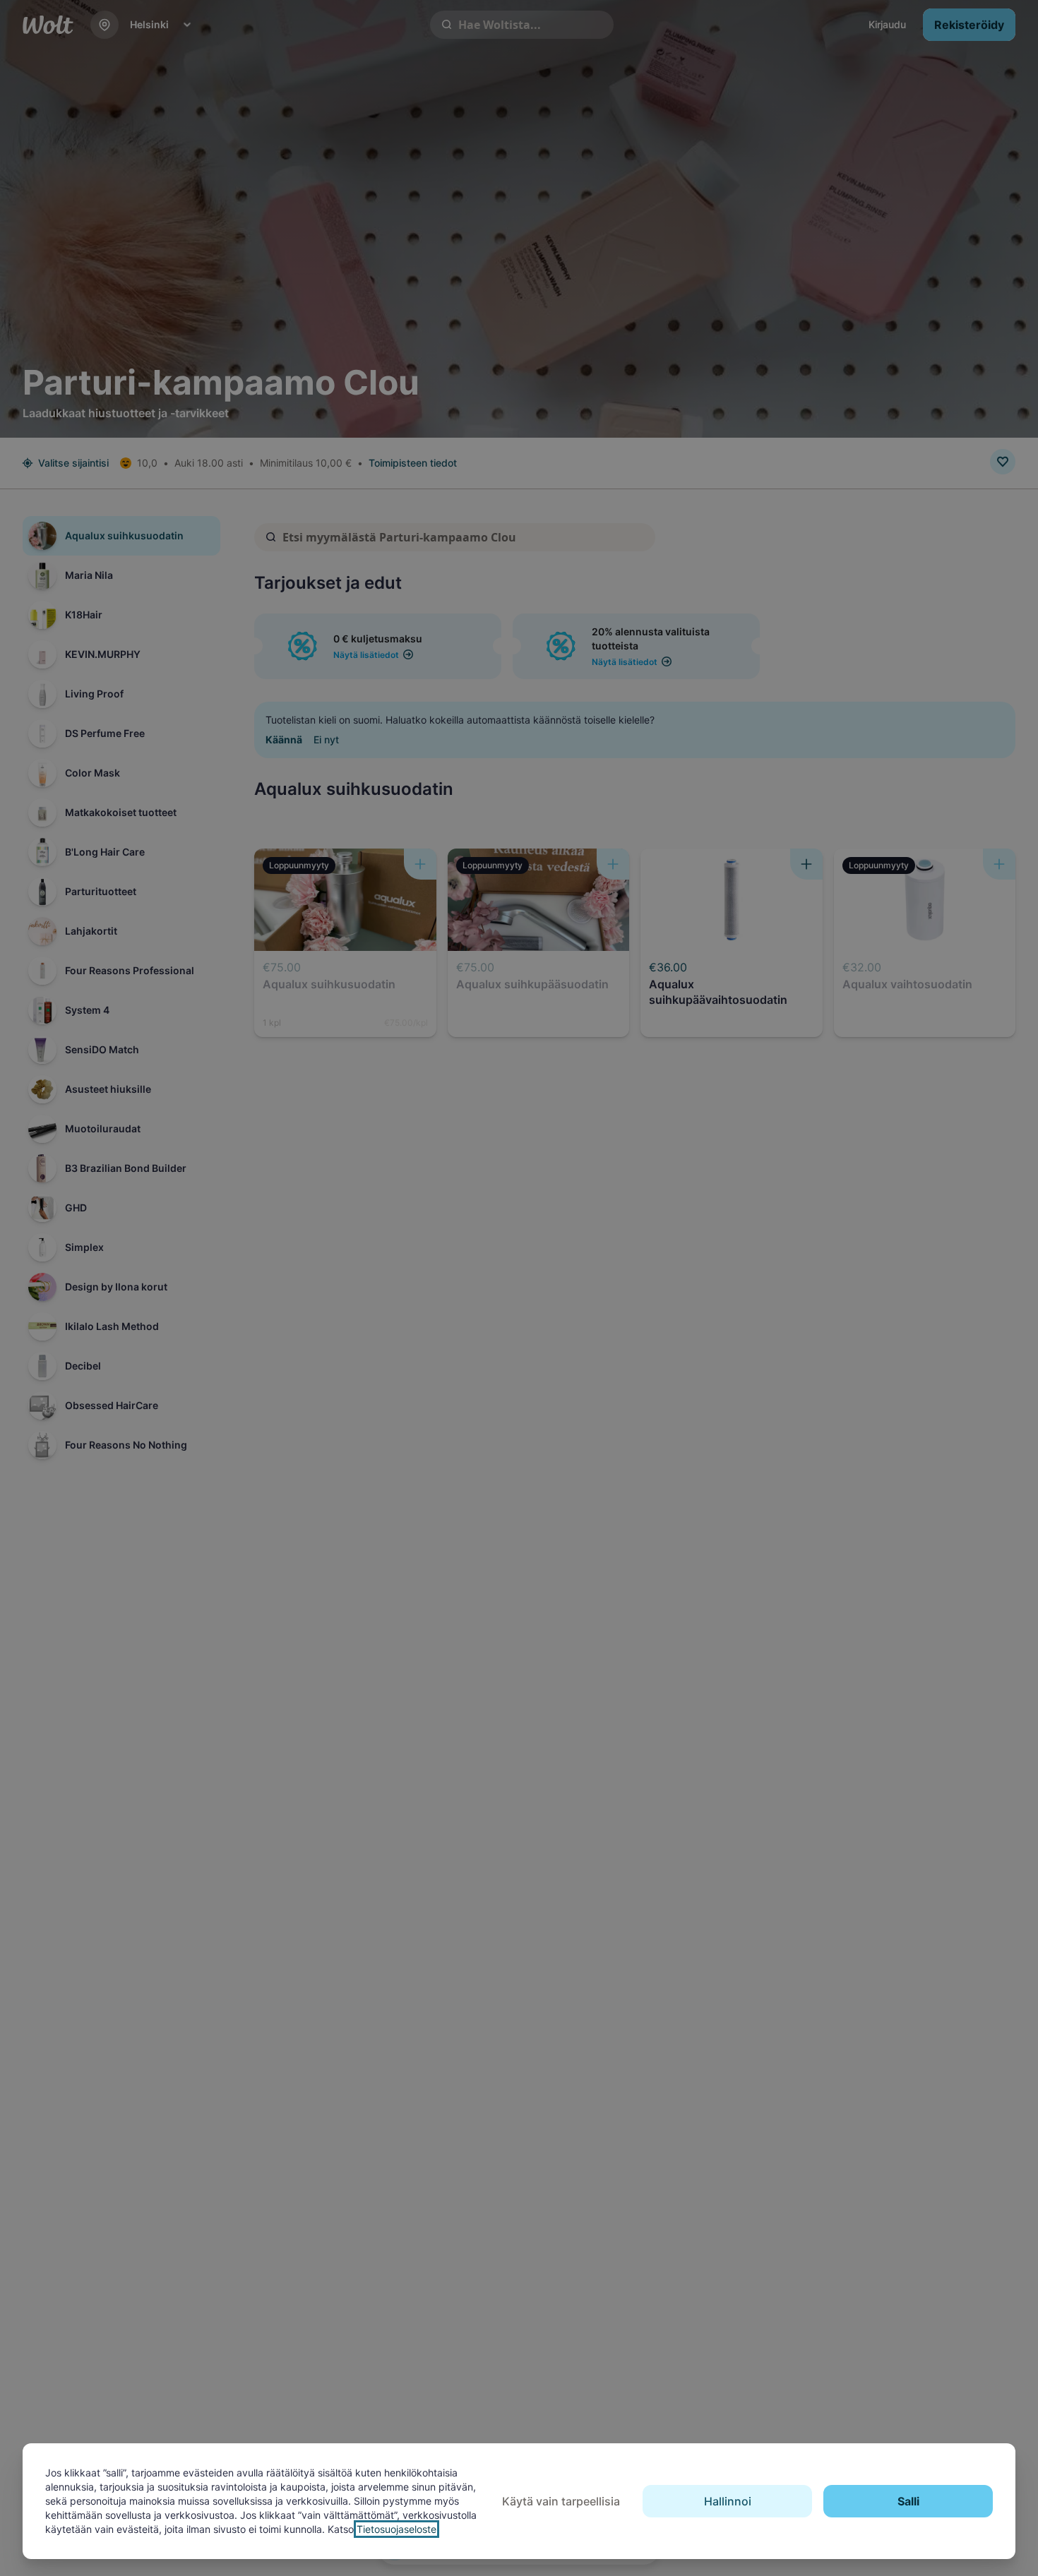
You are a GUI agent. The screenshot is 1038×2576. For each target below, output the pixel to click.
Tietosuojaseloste (396, 2529)
